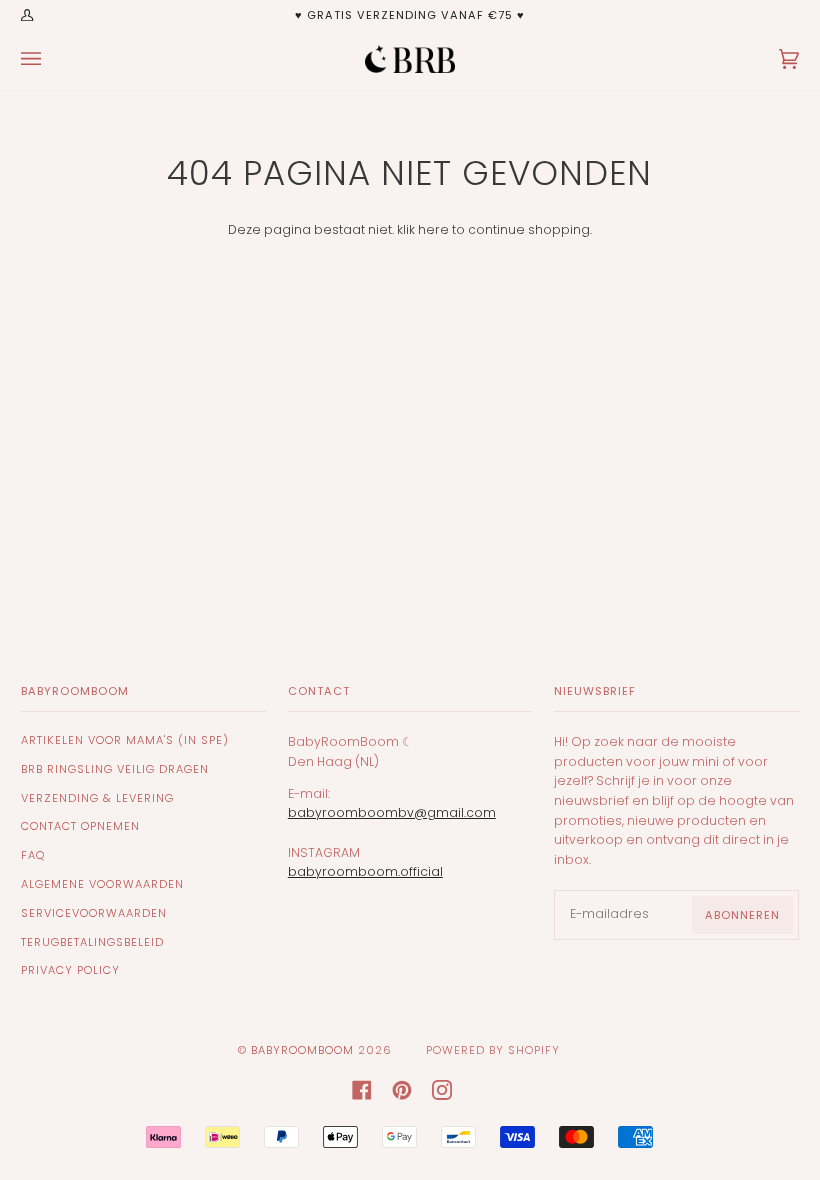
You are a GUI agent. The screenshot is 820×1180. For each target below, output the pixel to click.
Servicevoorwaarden (94, 913)
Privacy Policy (70, 970)
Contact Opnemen (80, 826)
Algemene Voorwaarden (102, 884)
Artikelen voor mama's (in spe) (125, 740)
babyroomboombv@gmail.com (392, 812)
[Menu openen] (51, 59)
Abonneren (742, 915)
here (433, 229)
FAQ (33, 855)
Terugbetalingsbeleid (92, 942)
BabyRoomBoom (302, 1050)
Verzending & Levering (97, 798)
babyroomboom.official (365, 871)
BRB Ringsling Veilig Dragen (115, 769)
